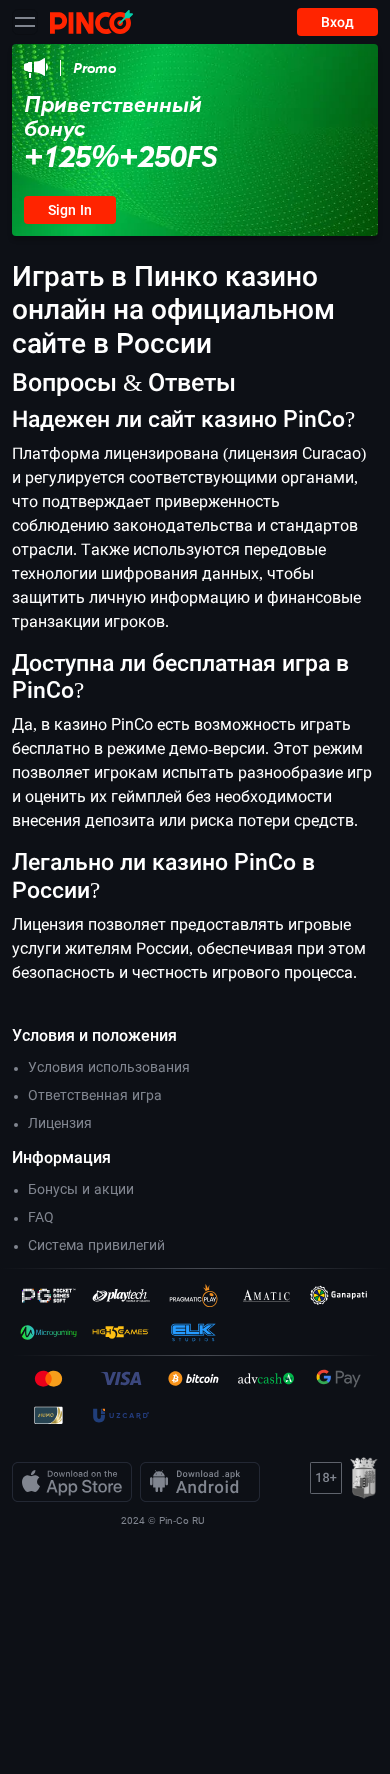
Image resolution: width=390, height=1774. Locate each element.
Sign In (70, 210)
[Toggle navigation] (25, 22)
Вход (337, 22)
